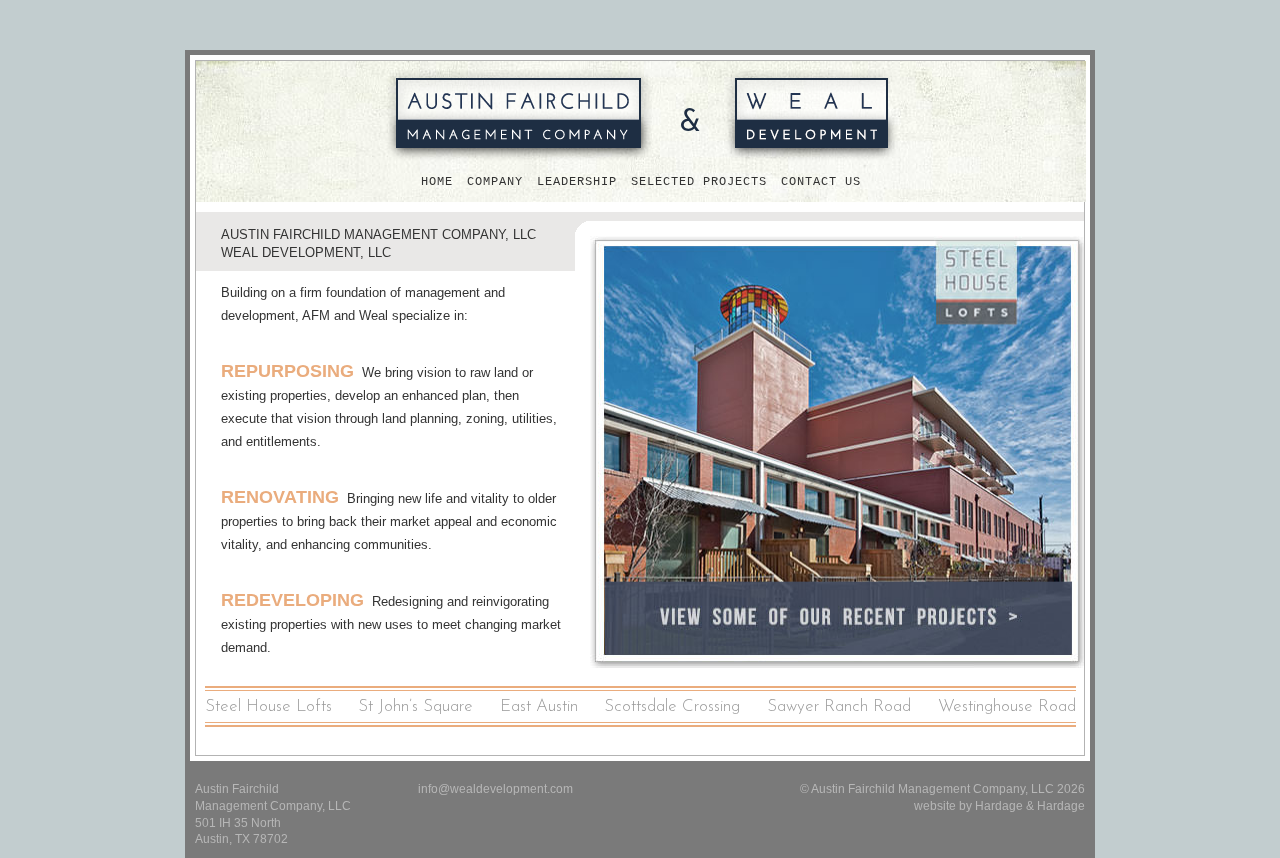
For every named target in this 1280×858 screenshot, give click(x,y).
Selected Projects (699, 182)
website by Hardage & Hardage (999, 806)
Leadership (577, 182)
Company (495, 182)
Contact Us (821, 182)
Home (437, 182)
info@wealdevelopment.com (495, 789)
